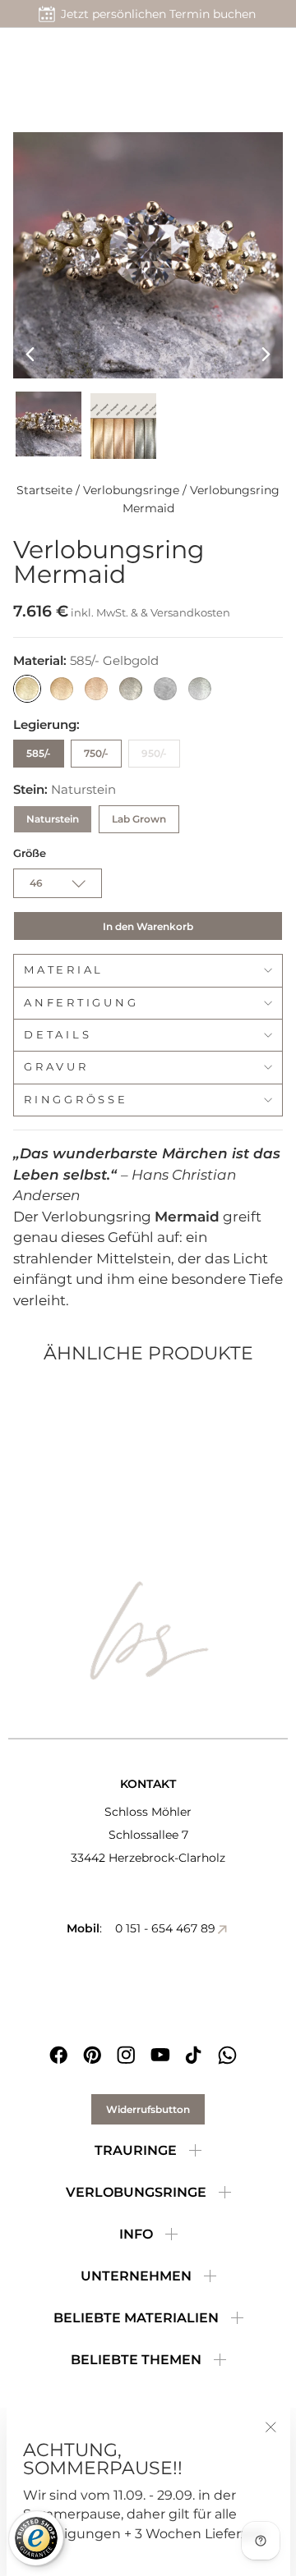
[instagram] (126, 2055)
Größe (30, 853)
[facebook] (59, 2055)
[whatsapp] (227, 2055)
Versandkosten (190, 612)
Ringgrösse (76, 1100)
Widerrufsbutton (148, 2109)
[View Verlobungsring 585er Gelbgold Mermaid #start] (49, 424)
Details (58, 1035)
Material (64, 970)
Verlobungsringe (131, 490)
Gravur (56, 1067)
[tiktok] (194, 2055)
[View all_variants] (123, 426)
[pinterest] (92, 2055)
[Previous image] (30, 354)
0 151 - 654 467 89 (165, 1928)
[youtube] (160, 2055)
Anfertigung (81, 1003)
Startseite (44, 490)
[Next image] (266, 354)
